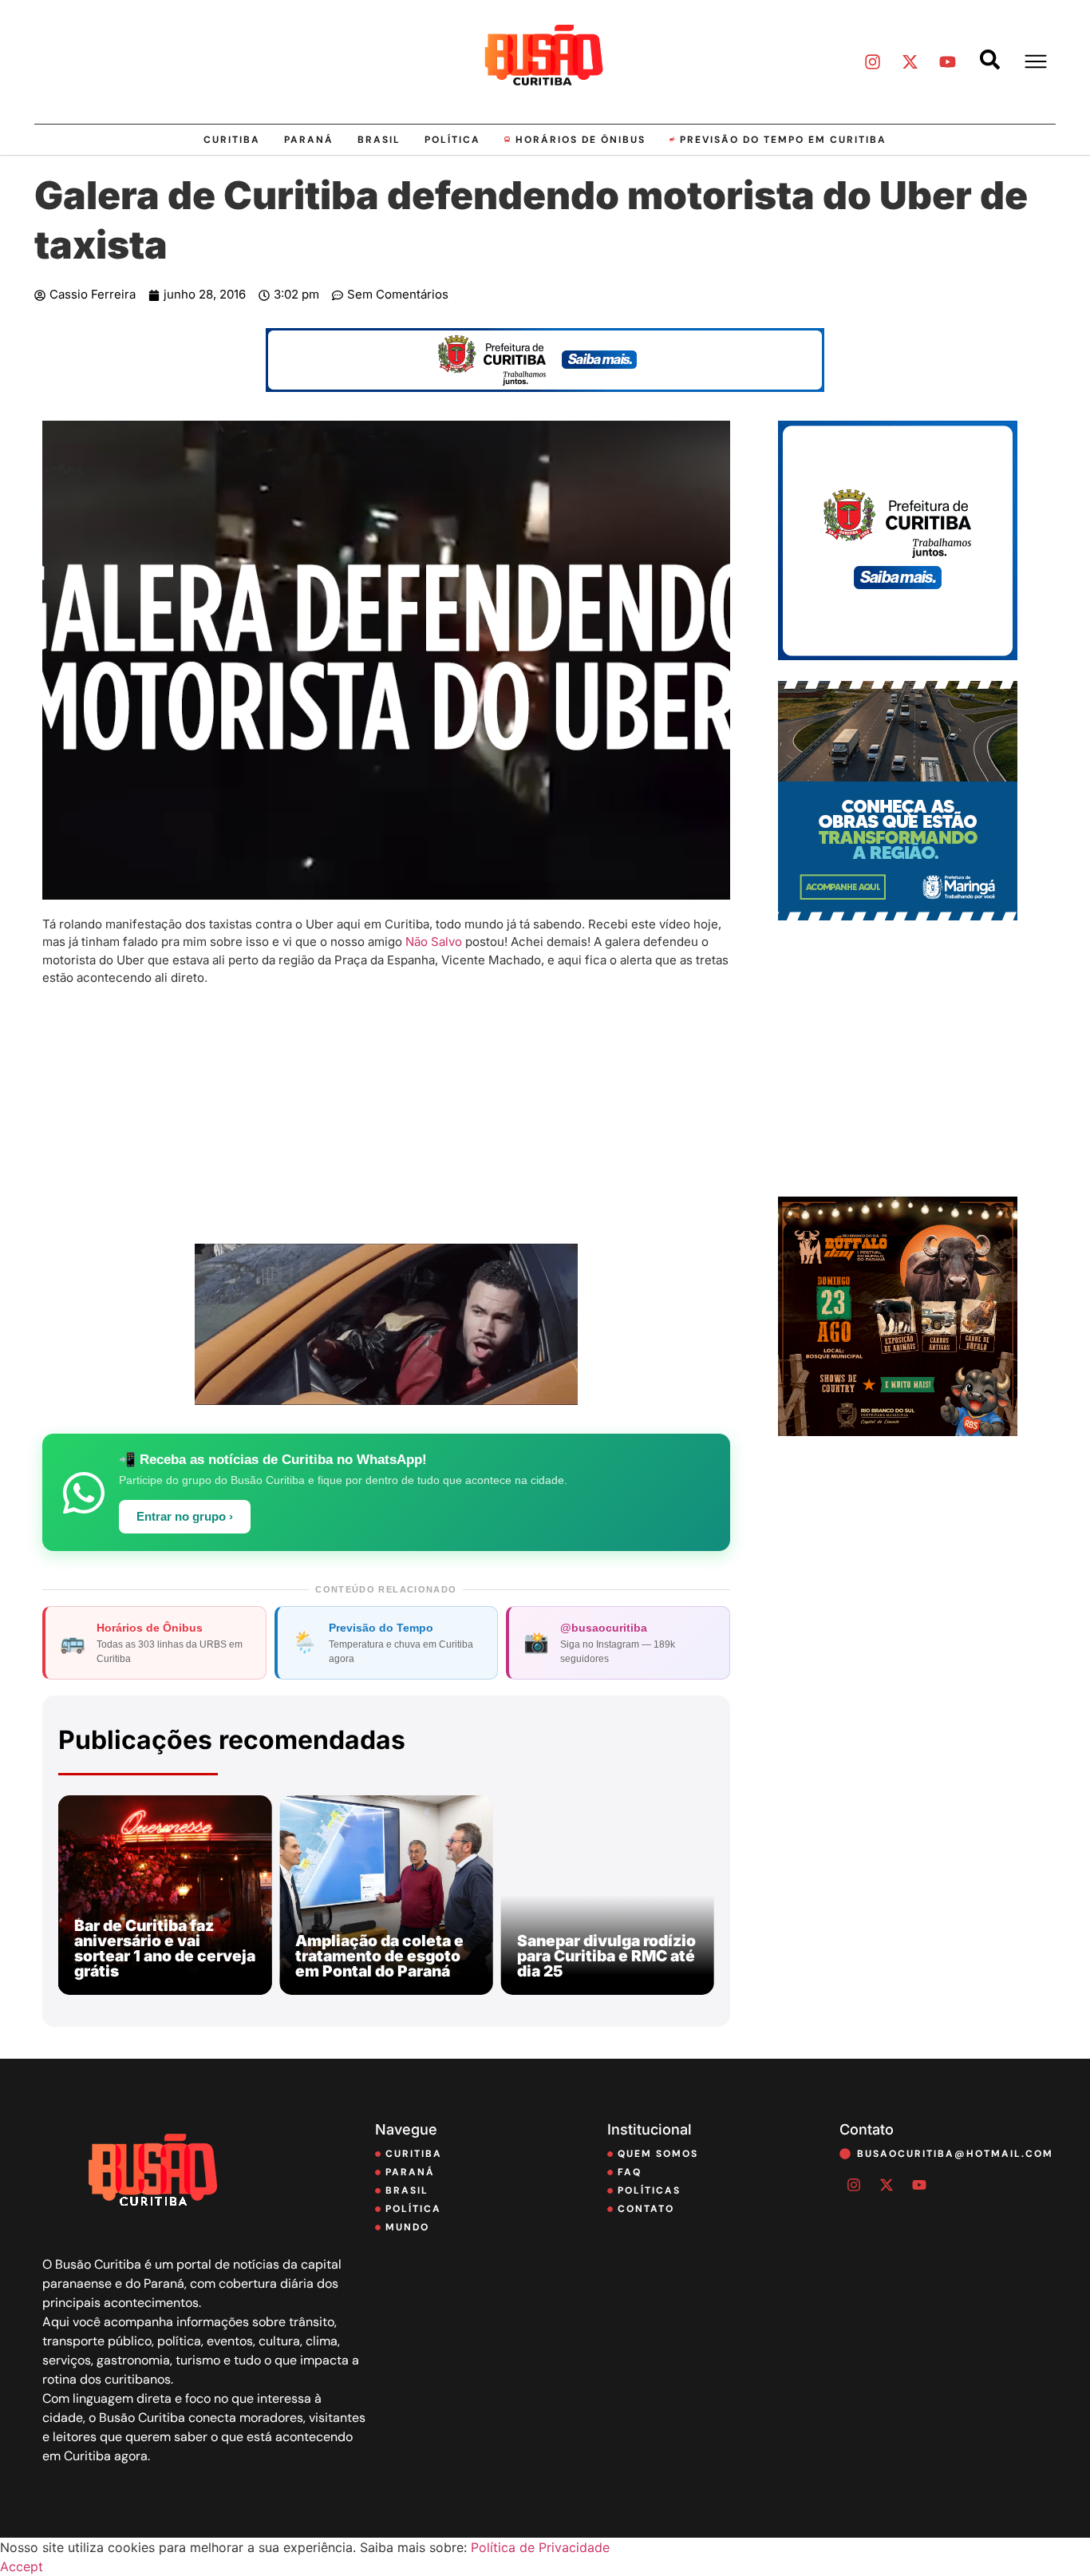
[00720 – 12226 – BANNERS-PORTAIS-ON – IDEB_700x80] (545, 387)
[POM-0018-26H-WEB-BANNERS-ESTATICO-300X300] (898, 916)
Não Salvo (434, 942)
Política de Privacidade (540, 2547)
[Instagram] (872, 61)
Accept (22, 2566)
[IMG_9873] (898, 1431)
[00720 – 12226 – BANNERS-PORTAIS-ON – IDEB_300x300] (898, 655)
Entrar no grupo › (185, 1517)
